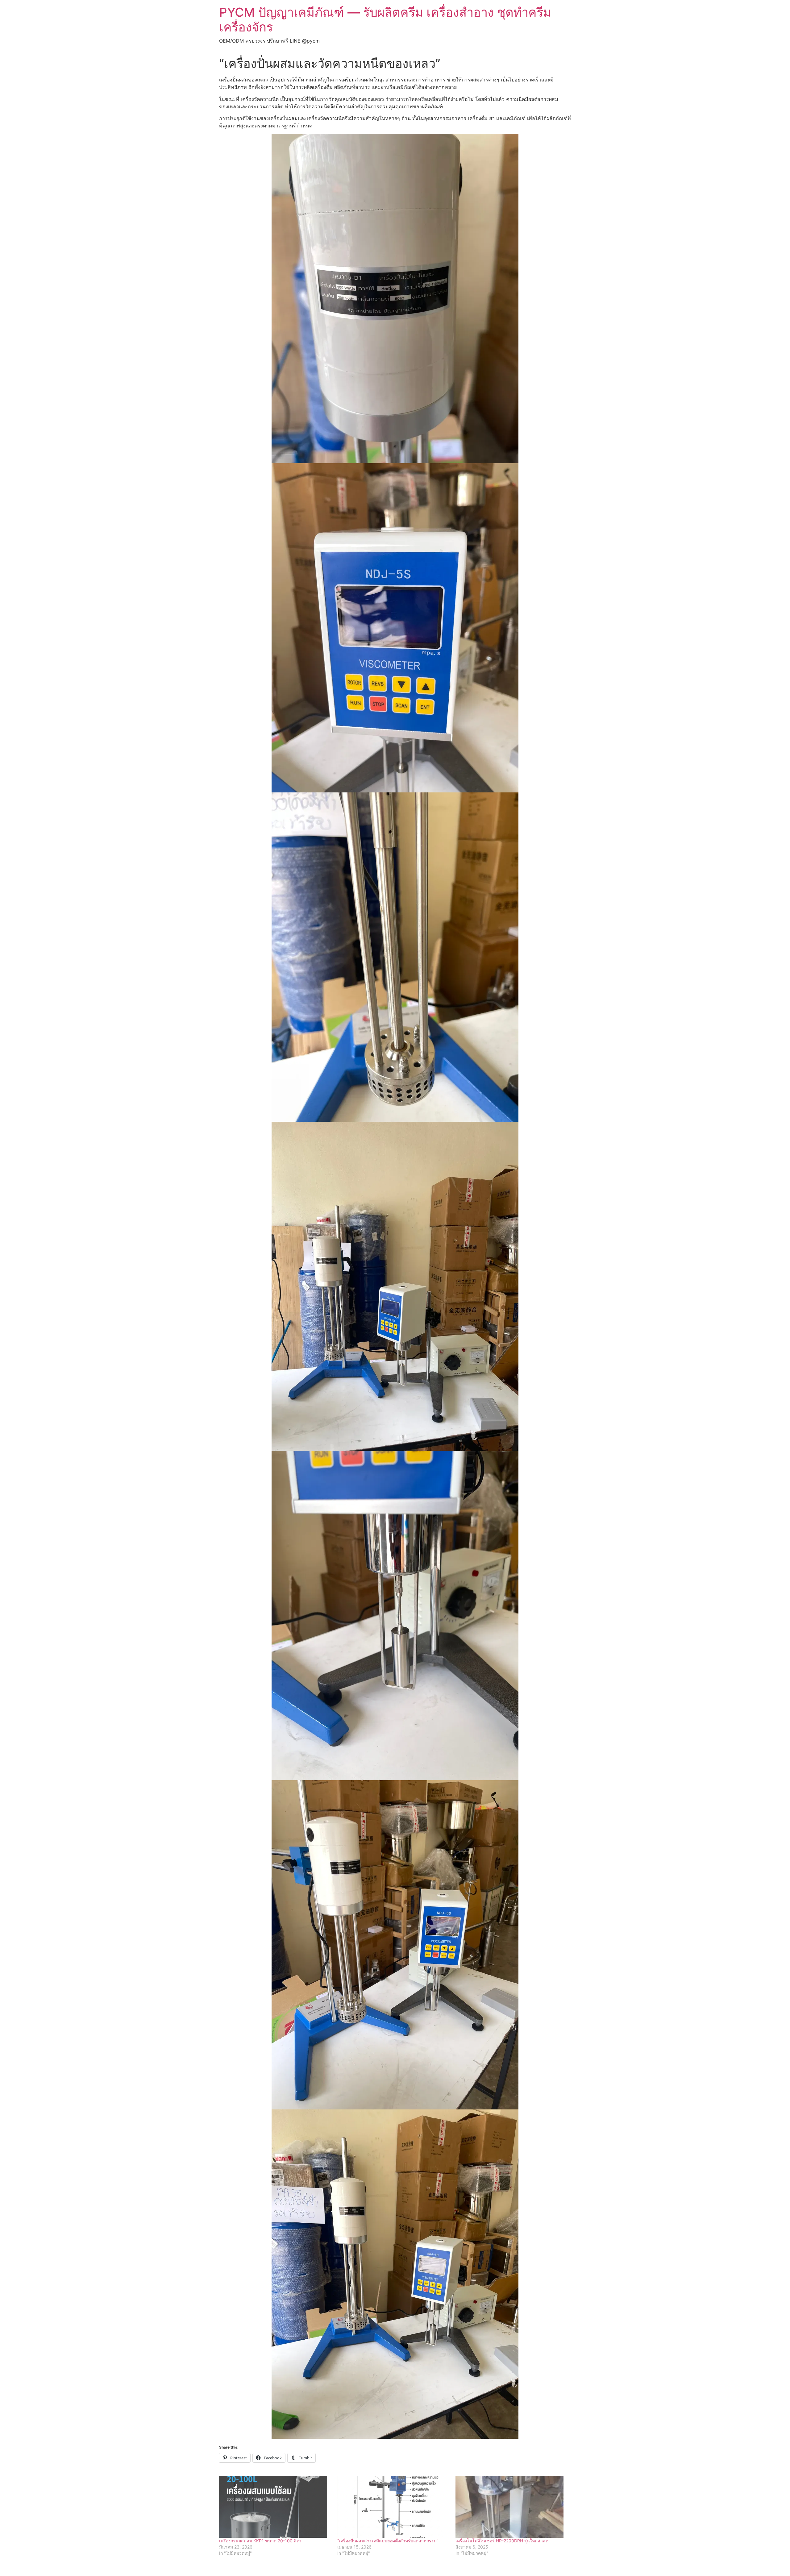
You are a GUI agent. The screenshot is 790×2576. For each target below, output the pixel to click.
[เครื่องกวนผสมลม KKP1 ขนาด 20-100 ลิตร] (275, 2507)
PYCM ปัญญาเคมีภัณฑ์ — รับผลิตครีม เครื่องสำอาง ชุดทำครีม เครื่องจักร (385, 20)
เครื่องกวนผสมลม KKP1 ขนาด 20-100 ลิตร (260, 2541)
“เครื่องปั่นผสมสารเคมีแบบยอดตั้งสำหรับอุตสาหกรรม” (388, 2541)
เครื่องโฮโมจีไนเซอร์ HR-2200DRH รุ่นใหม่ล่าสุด (502, 2541)
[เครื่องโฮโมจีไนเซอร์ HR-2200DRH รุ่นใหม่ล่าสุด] (511, 2507)
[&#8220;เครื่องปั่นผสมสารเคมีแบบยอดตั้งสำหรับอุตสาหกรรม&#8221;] (393, 2507)
